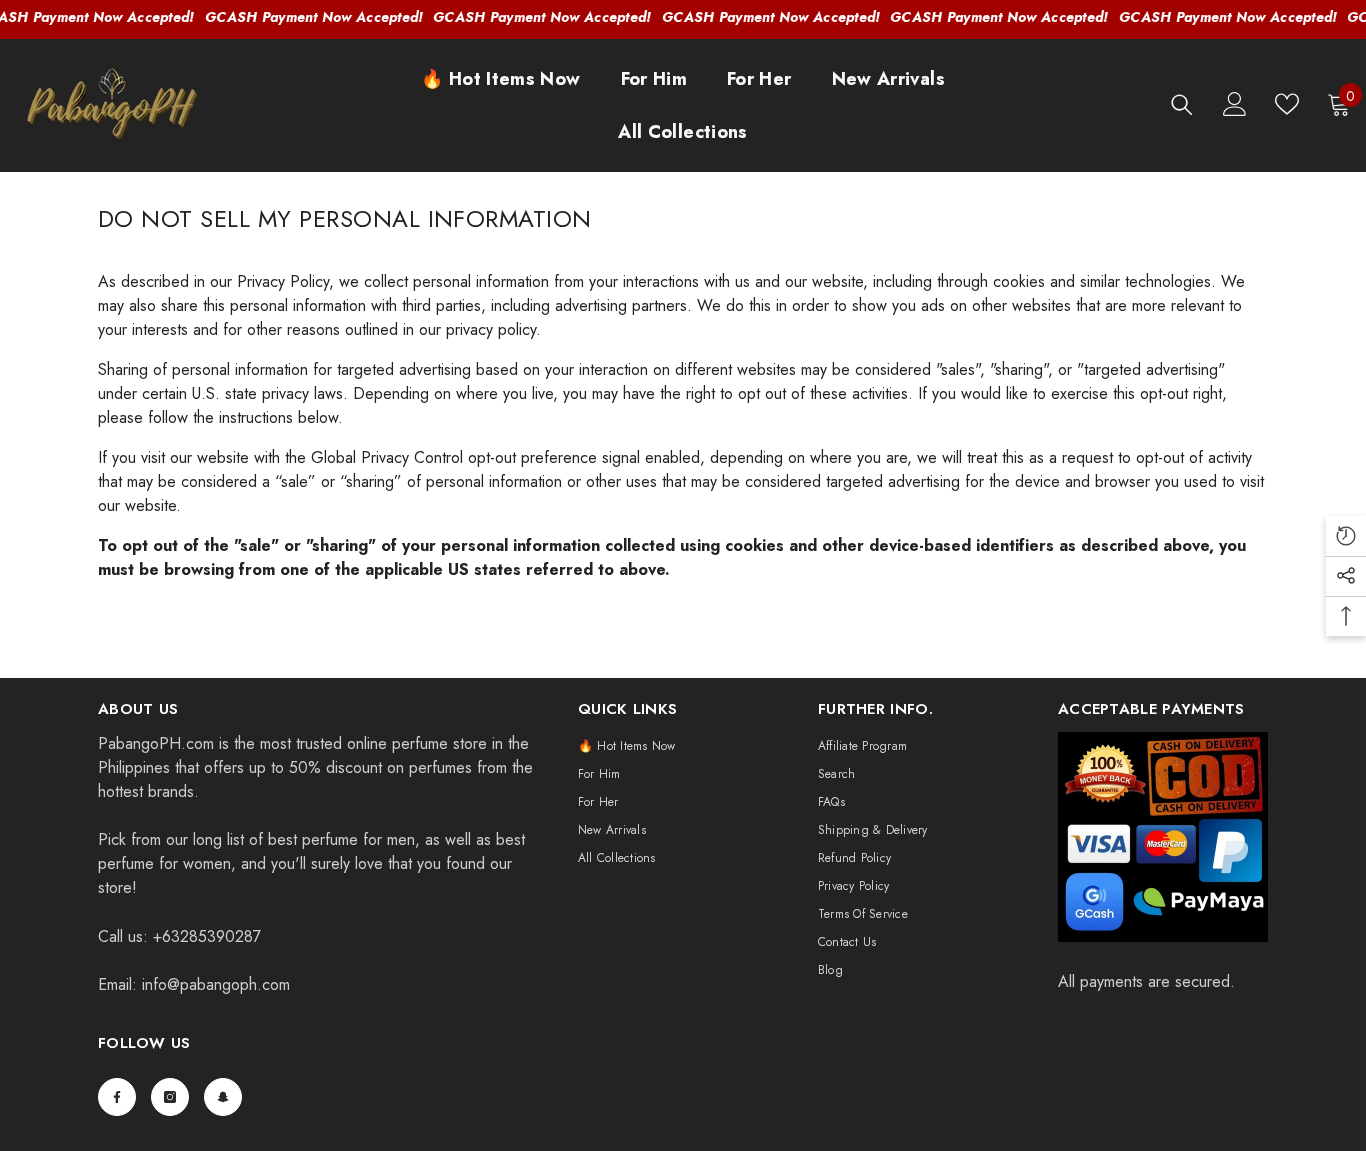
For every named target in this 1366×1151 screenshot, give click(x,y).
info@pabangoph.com (216, 984)
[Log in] (1235, 104)
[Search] (1182, 104)
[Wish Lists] (1287, 104)
